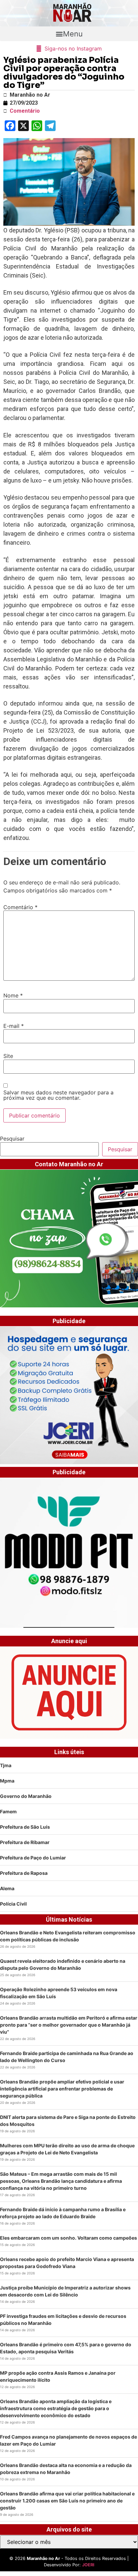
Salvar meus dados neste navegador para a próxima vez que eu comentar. (58, 1095)
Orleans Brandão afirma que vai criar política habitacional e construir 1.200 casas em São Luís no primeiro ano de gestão (67, 2501)
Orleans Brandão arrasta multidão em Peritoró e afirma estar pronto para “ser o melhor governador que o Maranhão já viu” (69, 2025)
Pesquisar (12, 1139)
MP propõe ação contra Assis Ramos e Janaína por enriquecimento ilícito (58, 2376)
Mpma (7, 1781)
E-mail (14, 1026)
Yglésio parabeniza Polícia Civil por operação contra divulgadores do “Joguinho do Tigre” (64, 73)
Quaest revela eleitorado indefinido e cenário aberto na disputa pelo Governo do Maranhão (63, 1964)
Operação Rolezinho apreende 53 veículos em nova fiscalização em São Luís (59, 1993)
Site (8, 1056)
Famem (8, 1811)
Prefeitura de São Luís (25, 1827)
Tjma (6, 1765)
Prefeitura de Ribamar (25, 1842)
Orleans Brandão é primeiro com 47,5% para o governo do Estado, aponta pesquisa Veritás (66, 2348)
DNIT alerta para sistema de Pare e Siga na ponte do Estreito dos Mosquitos (68, 2121)
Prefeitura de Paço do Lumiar (33, 1858)
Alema (7, 1888)
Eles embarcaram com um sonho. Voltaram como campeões (68, 2238)
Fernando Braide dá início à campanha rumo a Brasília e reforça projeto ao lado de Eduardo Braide (63, 2213)
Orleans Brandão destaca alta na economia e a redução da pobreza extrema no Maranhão (66, 2469)
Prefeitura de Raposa (24, 1873)
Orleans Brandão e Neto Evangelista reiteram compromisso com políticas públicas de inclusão (68, 1936)
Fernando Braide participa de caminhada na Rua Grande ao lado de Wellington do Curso (67, 2057)
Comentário (20, 907)
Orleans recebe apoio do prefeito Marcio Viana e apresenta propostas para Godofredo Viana (67, 2263)
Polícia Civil (13, 1904)
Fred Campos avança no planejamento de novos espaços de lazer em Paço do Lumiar (68, 2440)
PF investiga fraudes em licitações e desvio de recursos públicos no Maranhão (63, 2320)
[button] (69, 34)
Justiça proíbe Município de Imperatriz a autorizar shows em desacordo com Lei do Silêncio (65, 2291)
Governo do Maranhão (26, 1796)
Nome (13, 995)
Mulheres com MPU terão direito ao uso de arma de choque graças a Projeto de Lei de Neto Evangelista (67, 2149)
